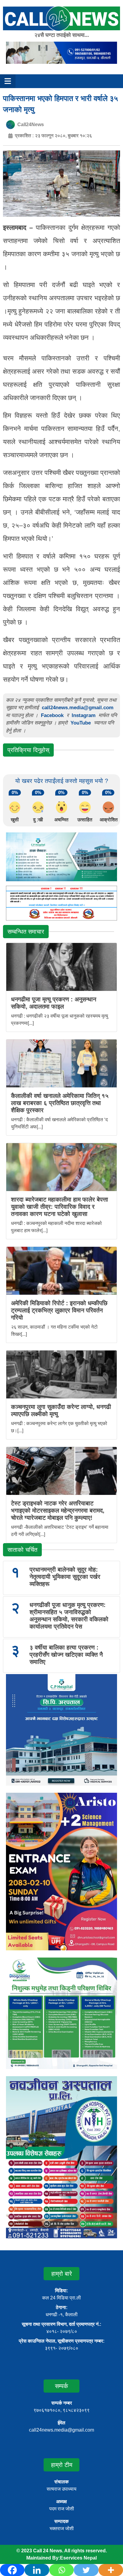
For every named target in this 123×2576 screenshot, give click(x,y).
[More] (111, 2570)
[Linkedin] (37, 2570)
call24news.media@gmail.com (78, 708)
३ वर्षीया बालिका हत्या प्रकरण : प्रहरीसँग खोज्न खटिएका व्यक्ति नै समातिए (66, 1655)
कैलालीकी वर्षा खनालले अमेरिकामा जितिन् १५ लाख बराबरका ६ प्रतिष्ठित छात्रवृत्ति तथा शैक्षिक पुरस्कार (60, 1103)
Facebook (52, 715)
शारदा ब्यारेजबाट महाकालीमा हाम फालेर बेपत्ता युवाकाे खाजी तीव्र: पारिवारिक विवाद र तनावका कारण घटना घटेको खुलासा (60, 1207)
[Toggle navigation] (8, 81)
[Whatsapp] (61, 2570)
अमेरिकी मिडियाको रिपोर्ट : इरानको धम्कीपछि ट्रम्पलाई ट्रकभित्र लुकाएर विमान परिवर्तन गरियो (59, 1310)
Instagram (84, 715)
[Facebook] (12, 2570)
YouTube (81, 723)
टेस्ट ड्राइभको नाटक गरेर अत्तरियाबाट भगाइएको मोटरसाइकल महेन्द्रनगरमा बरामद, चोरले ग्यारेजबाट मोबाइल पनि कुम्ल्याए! (58, 1510)
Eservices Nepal (78, 2558)
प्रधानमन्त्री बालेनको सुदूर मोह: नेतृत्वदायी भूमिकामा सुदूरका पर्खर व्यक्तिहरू (65, 1577)
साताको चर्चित (22, 1550)
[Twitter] (86, 2570)
